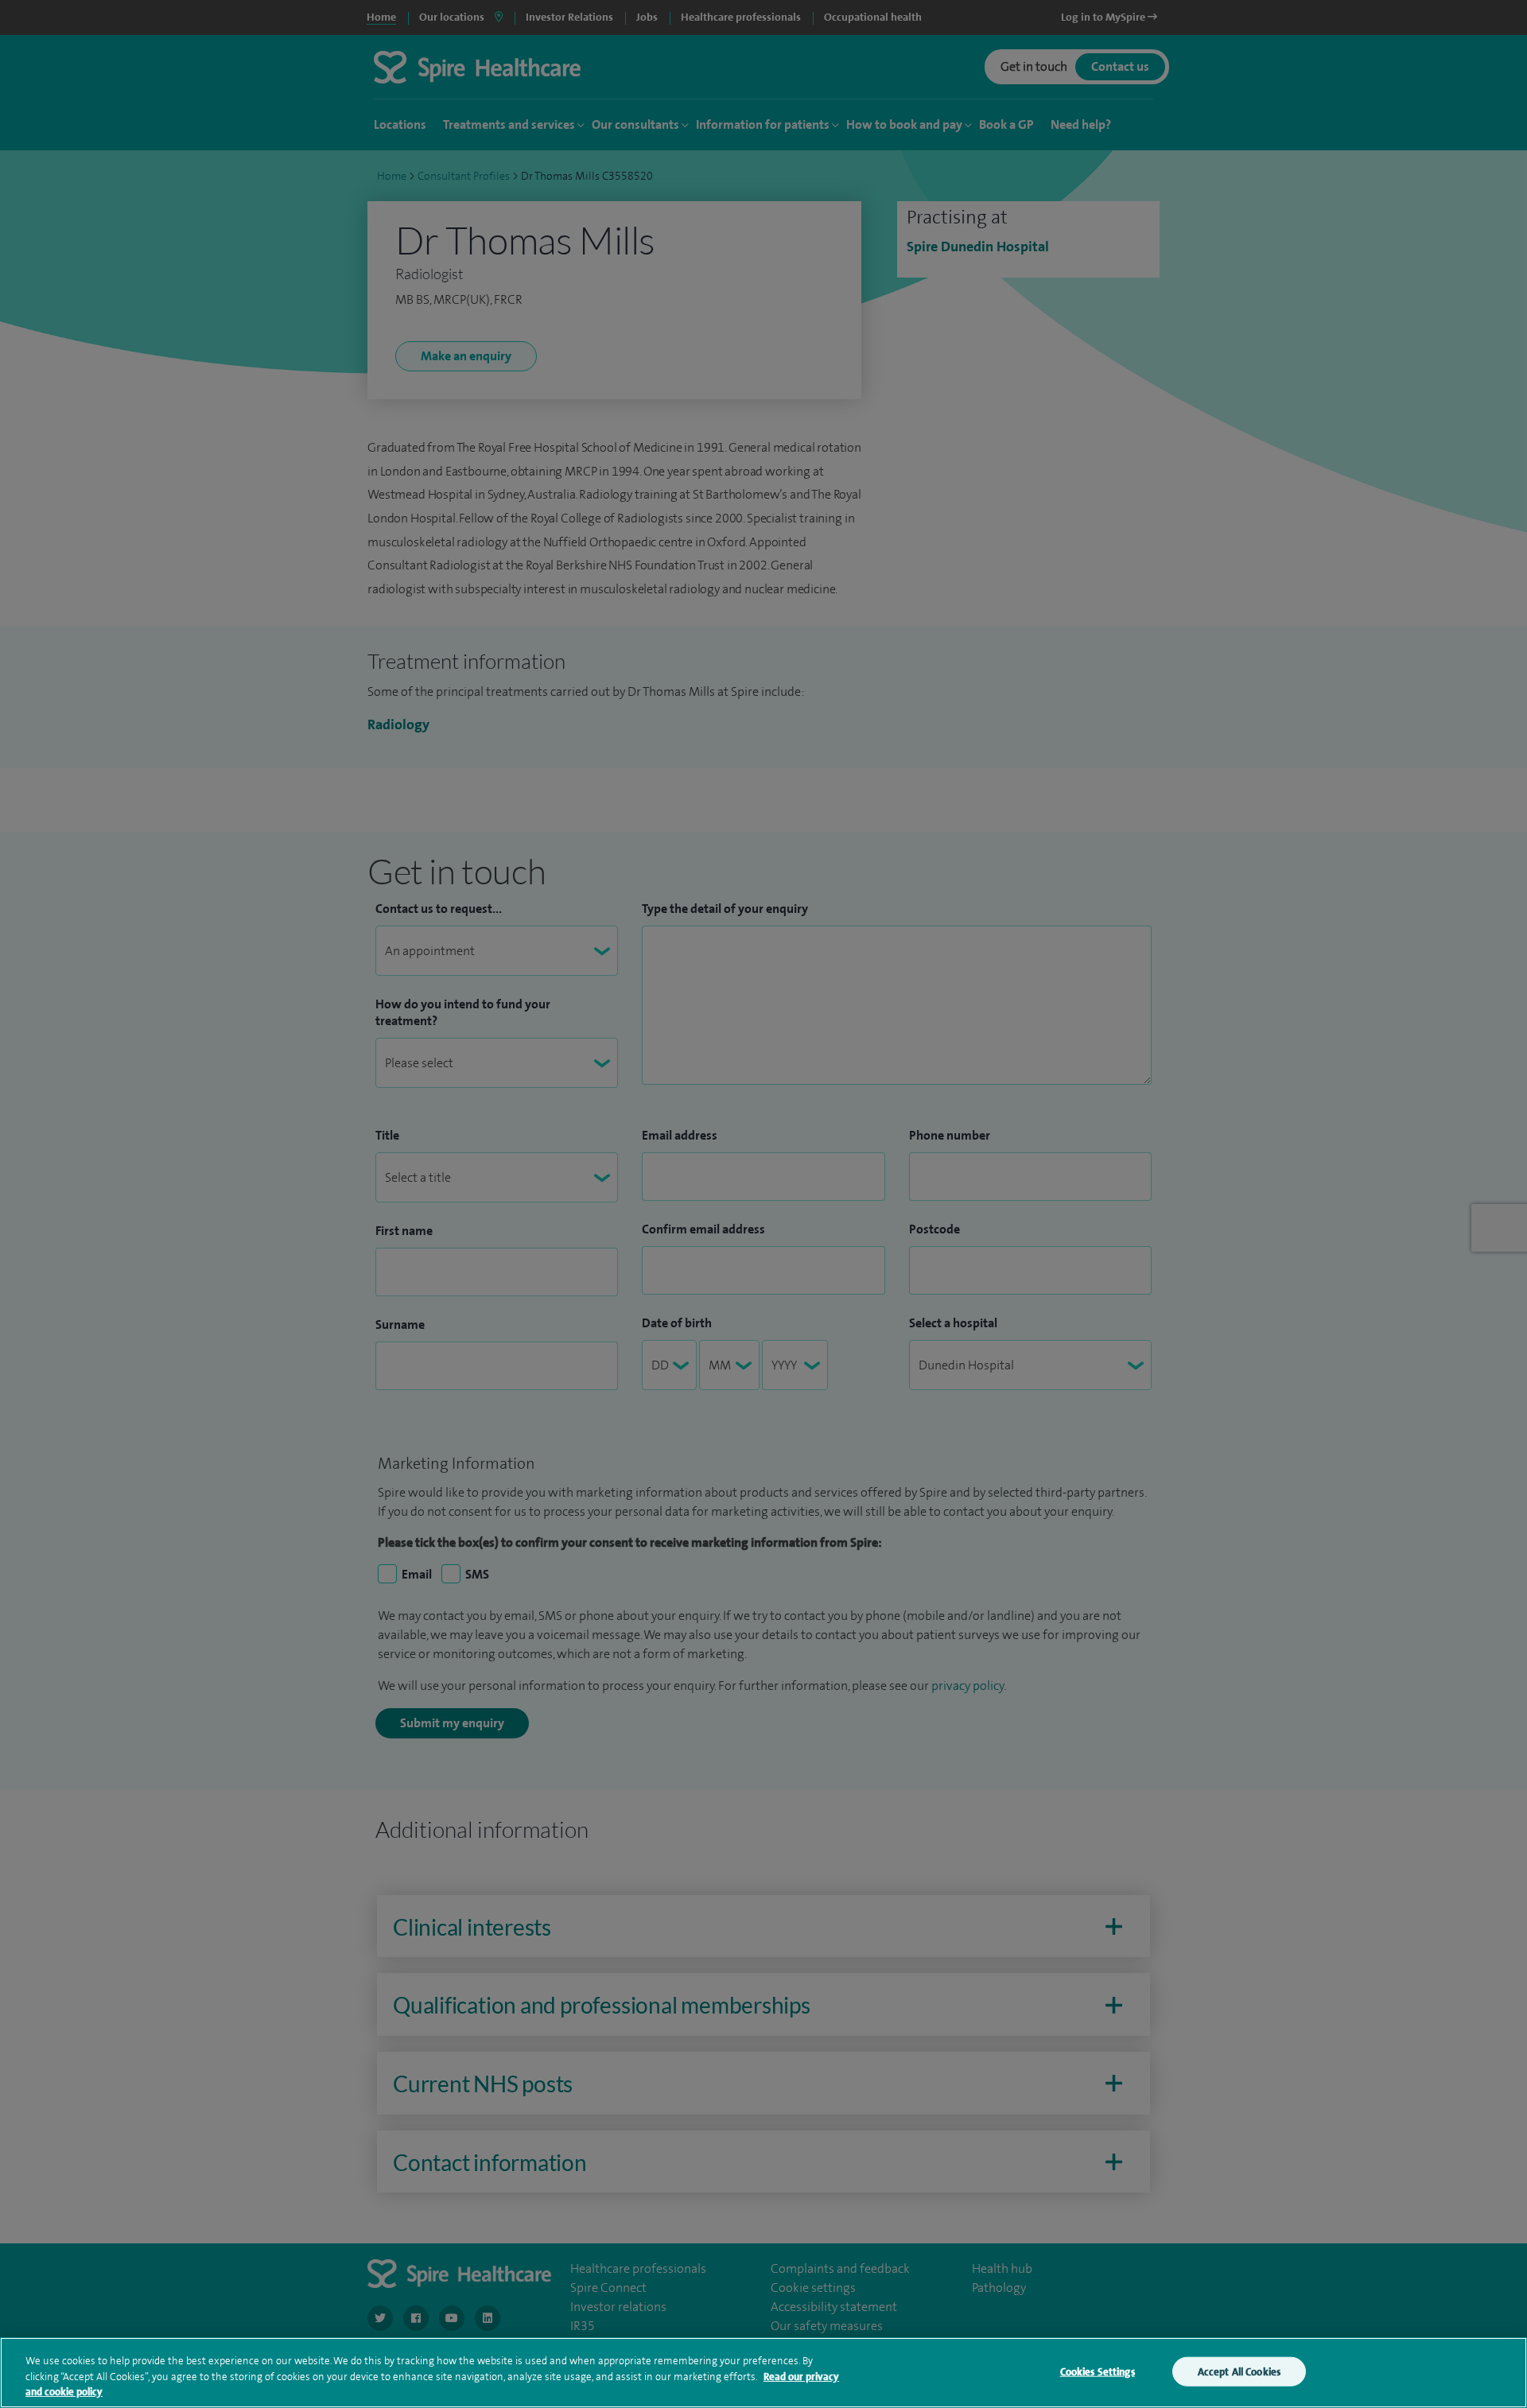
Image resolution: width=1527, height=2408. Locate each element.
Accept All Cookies (1239, 2371)
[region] (763, 2373)
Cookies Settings (1098, 2371)
